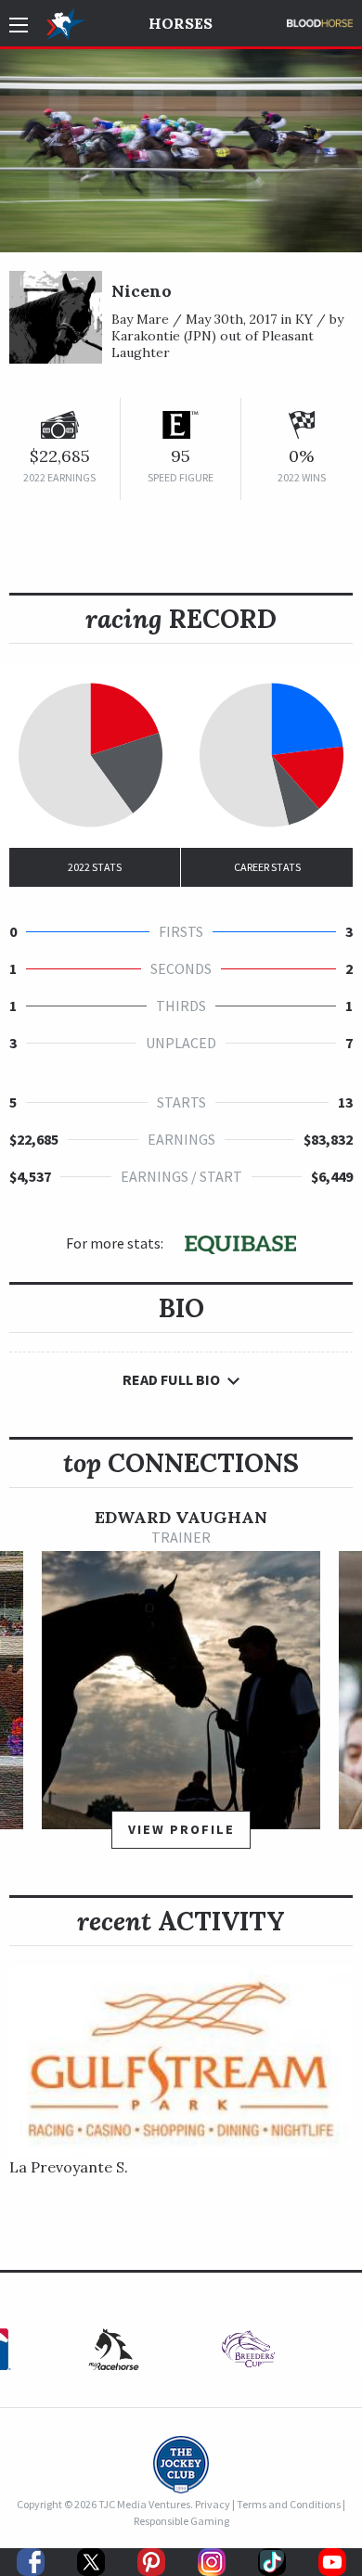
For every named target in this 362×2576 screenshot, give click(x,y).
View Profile (181, 1829)
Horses (181, 23)
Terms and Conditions (289, 2504)
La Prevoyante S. (69, 2167)
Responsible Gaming (181, 2521)
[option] (181, 1687)
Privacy (213, 2504)
